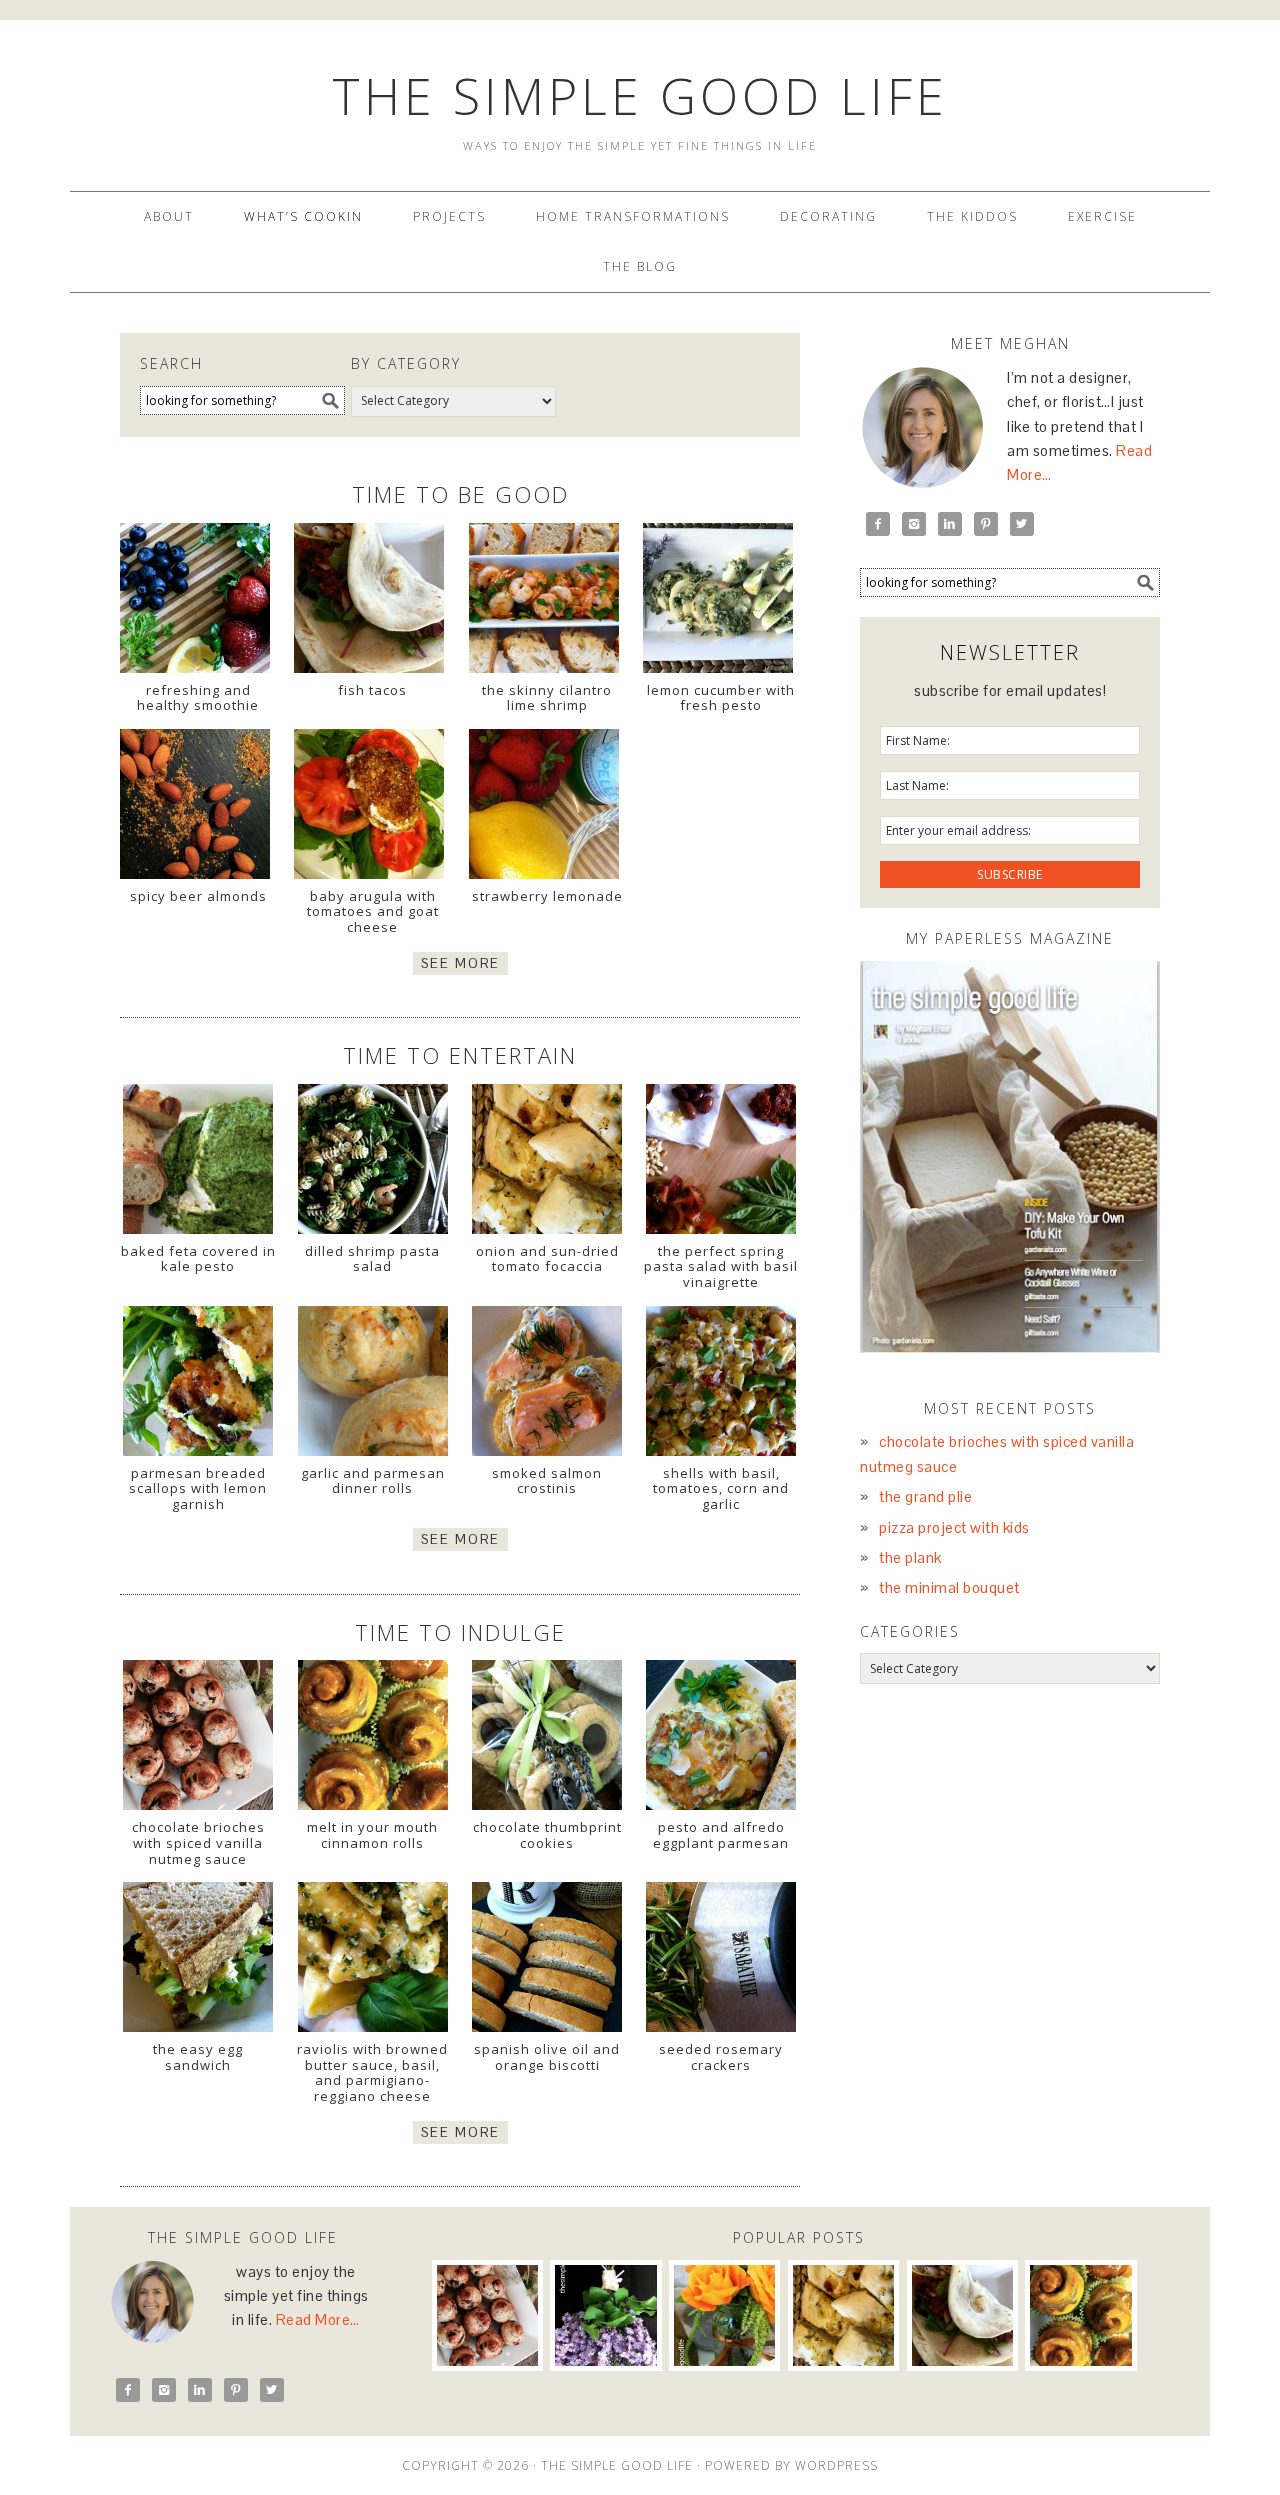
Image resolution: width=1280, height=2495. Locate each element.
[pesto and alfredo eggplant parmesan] (721, 1735)
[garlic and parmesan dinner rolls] (372, 1381)
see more (460, 963)
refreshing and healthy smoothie (198, 698)
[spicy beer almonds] (195, 809)
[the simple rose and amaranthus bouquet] (724, 2315)
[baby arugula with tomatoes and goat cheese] (369, 809)
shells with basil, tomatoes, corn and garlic (721, 1488)
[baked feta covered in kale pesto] (198, 1159)
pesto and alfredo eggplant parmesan (721, 1835)
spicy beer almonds (198, 896)
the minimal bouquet (949, 1587)
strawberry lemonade (547, 896)
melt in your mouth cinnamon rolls (372, 1835)
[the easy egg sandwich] (198, 1957)
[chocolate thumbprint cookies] (547, 1735)
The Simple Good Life (640, 96)
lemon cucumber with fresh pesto (721, 698)
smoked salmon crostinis (547, 1481)
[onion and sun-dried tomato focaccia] (547, 1159)
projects (449, 216)
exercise (1102, 216)
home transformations (633, 216)
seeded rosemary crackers (721, 2057)
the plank (910, 1557)
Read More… (318, 2319)
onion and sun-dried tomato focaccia (547, 1259)
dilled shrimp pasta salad (372, 1259)
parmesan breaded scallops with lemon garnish (198, 1488)
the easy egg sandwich (198, 2057)
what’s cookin (303, 216)
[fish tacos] (369, 603)
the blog (640, 266)
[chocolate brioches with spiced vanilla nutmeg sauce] (198, 1735)
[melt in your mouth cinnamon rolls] (372, 1735)
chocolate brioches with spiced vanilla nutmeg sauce (198, 1842)
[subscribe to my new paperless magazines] (1010, 1157)
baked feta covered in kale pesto (198, 1259)
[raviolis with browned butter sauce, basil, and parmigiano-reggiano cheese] (372, 1957)
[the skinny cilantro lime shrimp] (544, 603)
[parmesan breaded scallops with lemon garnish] (198, 1381)
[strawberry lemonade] (544, 809)
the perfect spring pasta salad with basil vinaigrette (721, 1266)
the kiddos (972, 216)
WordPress (836, 2465)
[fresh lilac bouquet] (605, 2315)
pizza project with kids (954, 1527)
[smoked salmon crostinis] (547, 1381)
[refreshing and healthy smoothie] (195, 603)
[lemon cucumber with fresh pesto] (718, 603)
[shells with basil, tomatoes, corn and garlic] (721, 1381)
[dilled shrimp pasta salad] (372, 1159)
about (169, 216)
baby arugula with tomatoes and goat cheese (373, 911)
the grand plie (925, 1496)
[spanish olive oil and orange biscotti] (547, 1957)
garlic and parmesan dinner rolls (373, 1481)
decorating (828, 216)
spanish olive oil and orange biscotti (547, 2057)
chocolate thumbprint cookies (547, 1835)
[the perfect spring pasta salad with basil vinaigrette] (721, 1159)
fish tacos (372, 690)
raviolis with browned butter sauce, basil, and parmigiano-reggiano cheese (372, 2072)
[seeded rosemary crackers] (721, 1957)
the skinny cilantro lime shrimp (547, 698)
